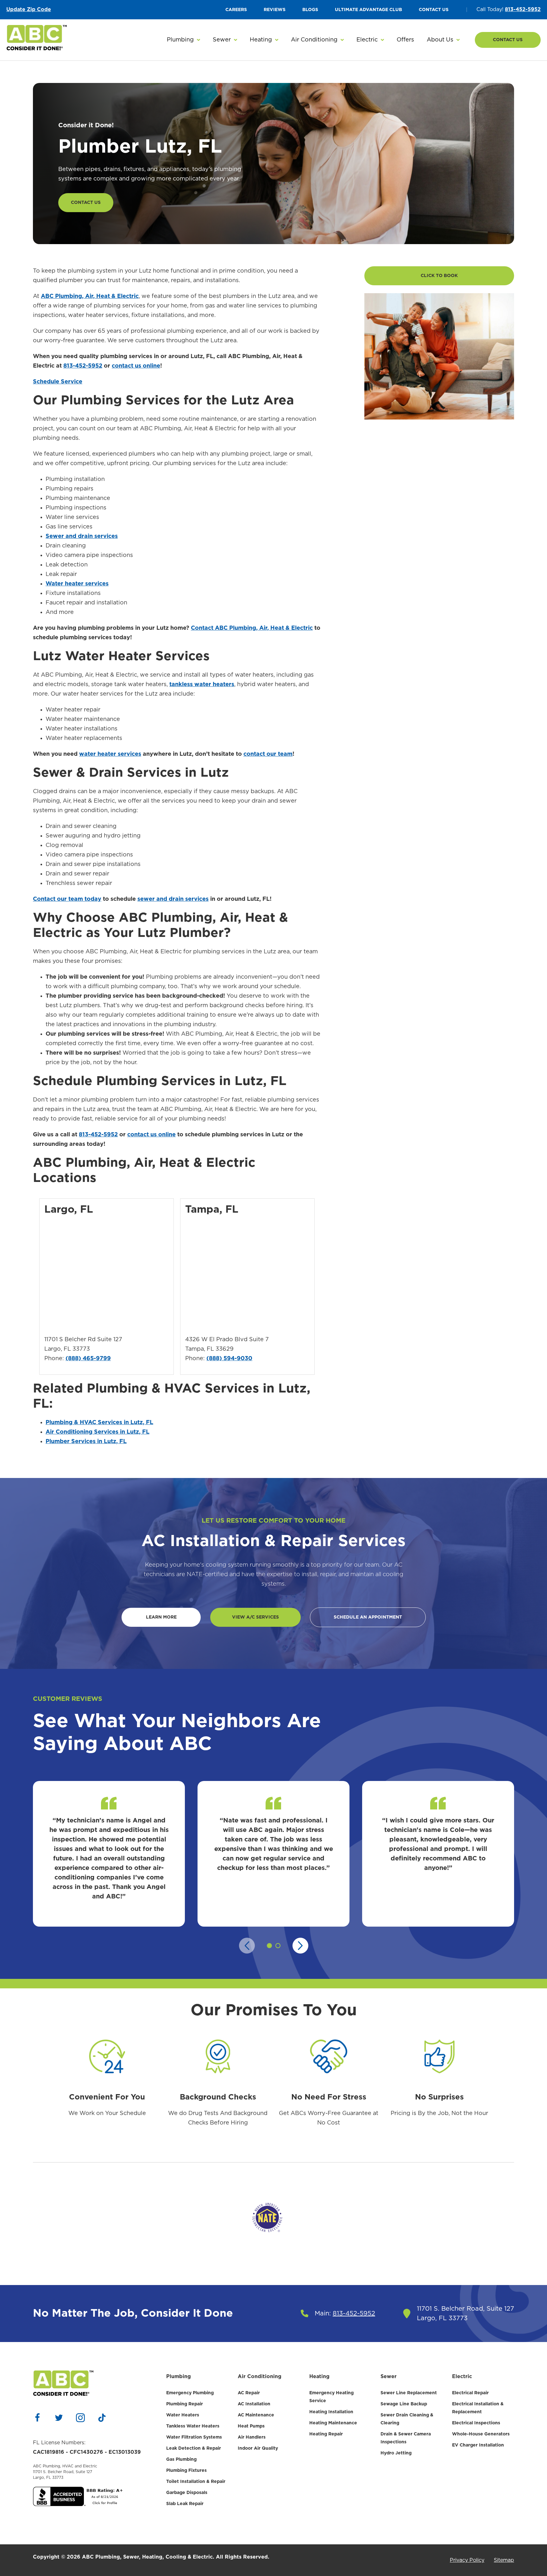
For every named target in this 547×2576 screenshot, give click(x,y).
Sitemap (504, 2560)
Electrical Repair (470, 2393)
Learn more (161, 1617)
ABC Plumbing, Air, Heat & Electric (90, 296)
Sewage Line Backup (404, 2404)
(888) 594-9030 (229, 1359)
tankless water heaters (202, 685)
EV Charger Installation (478, 2445)
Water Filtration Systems (194, 2437)
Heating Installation (331, 2412)
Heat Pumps (251, 2426)
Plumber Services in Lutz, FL (86, 1442)
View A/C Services (255, 1617)
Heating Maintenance (333, 2423)
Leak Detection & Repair (194, 2448)
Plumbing (179, 2377)
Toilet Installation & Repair (196, 2482)
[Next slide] (300, 1946)
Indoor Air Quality (258, 2448)
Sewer (389, 2377)
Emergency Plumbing (190, 2393)
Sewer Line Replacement (409, 2393)
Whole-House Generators (481, 2434)
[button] (183, 40)
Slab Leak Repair (185, 2504)
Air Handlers (252, 2437)
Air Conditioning (260, 2377)
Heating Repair (326, 2434)
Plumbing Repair (185, 2404)
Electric (462, 2377)
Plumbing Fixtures (186, 2471)
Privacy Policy (467, 2560)
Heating (319, 2377)
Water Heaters (183, 2415)
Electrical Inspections (476, 2423)
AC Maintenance (256, 2415)
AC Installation (254, 2404)
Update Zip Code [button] (29, 9)
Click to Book (439, 276)
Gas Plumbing (181, 2459)
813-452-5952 (523, 9)
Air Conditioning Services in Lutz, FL (97, 1432)
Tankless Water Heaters (193, 2426)
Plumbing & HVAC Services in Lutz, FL (99, 1423)
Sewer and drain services (82, 536)
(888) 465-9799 (88, 1359)
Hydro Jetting (396, 2453)
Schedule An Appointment (368, 1617)
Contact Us (508, 40)
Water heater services (77, 584)
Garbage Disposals (187, 2493)
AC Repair (249, 2393)
